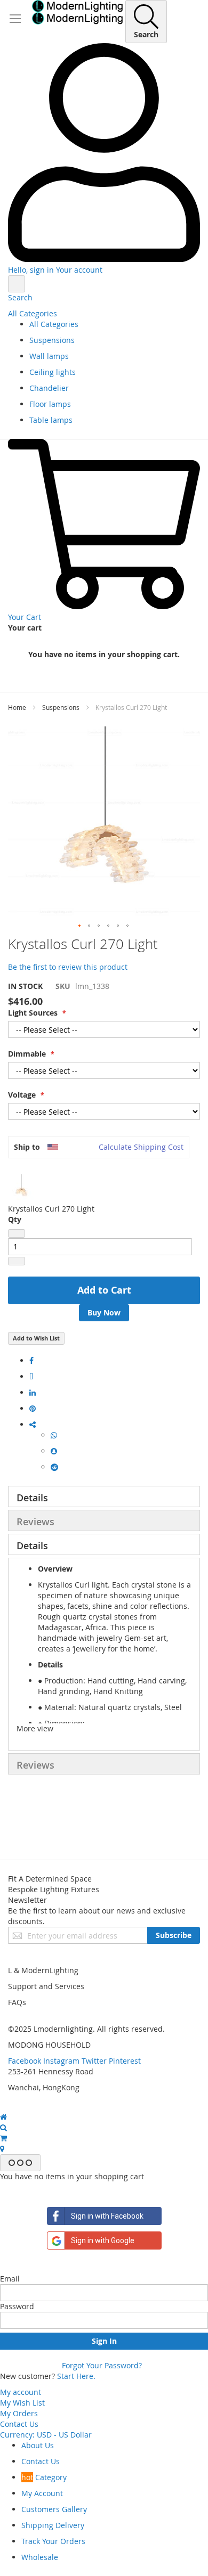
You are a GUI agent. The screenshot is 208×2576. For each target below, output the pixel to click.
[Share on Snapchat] (54, 1451)
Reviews (35, 1522)
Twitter (94, 2061)
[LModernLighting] (77, 12)
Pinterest (125, 2061)
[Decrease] (17, 1233)
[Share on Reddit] (54, 1467)
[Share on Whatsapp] (54, 1435)
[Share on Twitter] (31, 1376)
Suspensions (61, 707)
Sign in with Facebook (107, 2216)
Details (32, 1498)
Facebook (25, 2061)
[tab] (104, 1496)
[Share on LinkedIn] (33, 1392)
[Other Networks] (33, 1424)
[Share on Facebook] (31, 1360)
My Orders (19, 2413)
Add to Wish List (36, 1338)
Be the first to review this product (68, 967)
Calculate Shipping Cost (141, 1147)
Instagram (61, 2061)
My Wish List (22, 2403)
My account (21, 2392)
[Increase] (17, 1261)
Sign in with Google (103, 2240)
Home (17, 707)
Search (20, 297)
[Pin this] (33, 1408)
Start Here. (76, 2376)
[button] (80, 926)
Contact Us (19, 2424)
